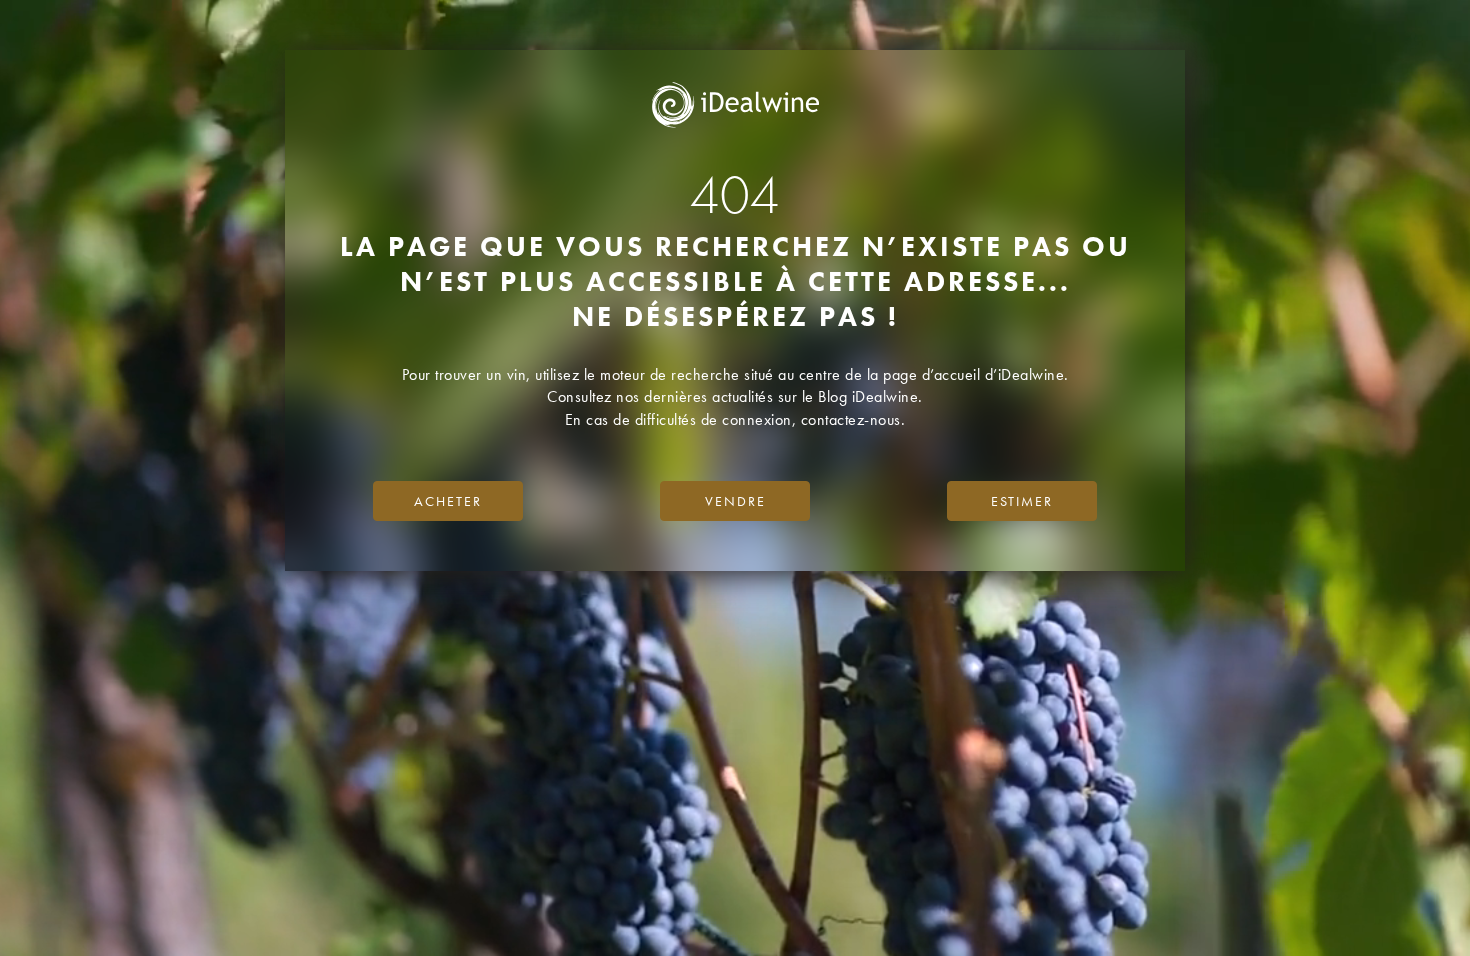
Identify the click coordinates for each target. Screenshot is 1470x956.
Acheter (448, 501)
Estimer (1022, 501)
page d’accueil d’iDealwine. (976, 374)
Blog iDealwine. (870, 396)
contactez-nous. (853, 419)
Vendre (735, 501)
